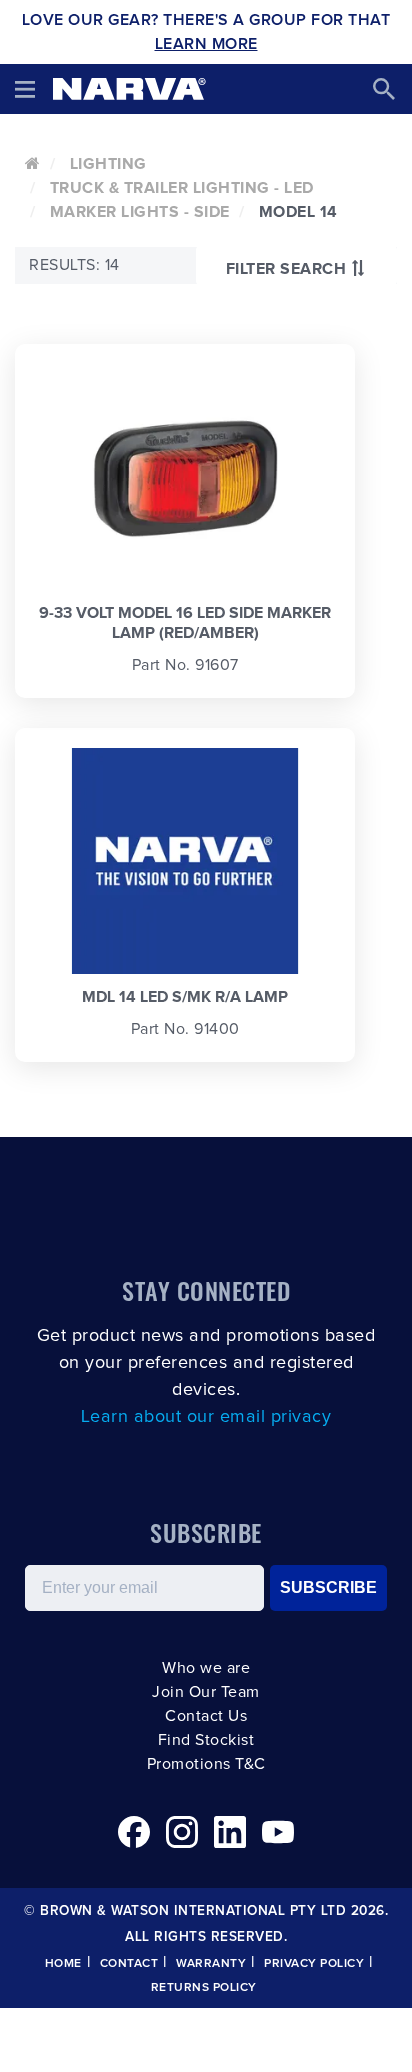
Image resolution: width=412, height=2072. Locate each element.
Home (63, 1964)
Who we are (206, 1668)
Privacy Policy (314, 1964)
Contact (129, 1964)
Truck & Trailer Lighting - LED (182, 188)
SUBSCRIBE (328, 1587)
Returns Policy (204, 1988)
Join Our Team (206, 1692)
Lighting (108, 164)
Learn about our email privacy (206, 1417)
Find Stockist (206, 1740)
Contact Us (206, 1716)
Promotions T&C (206, 1764)
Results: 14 (74, 265)
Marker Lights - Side (140, 212)
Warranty (211, 1964)
